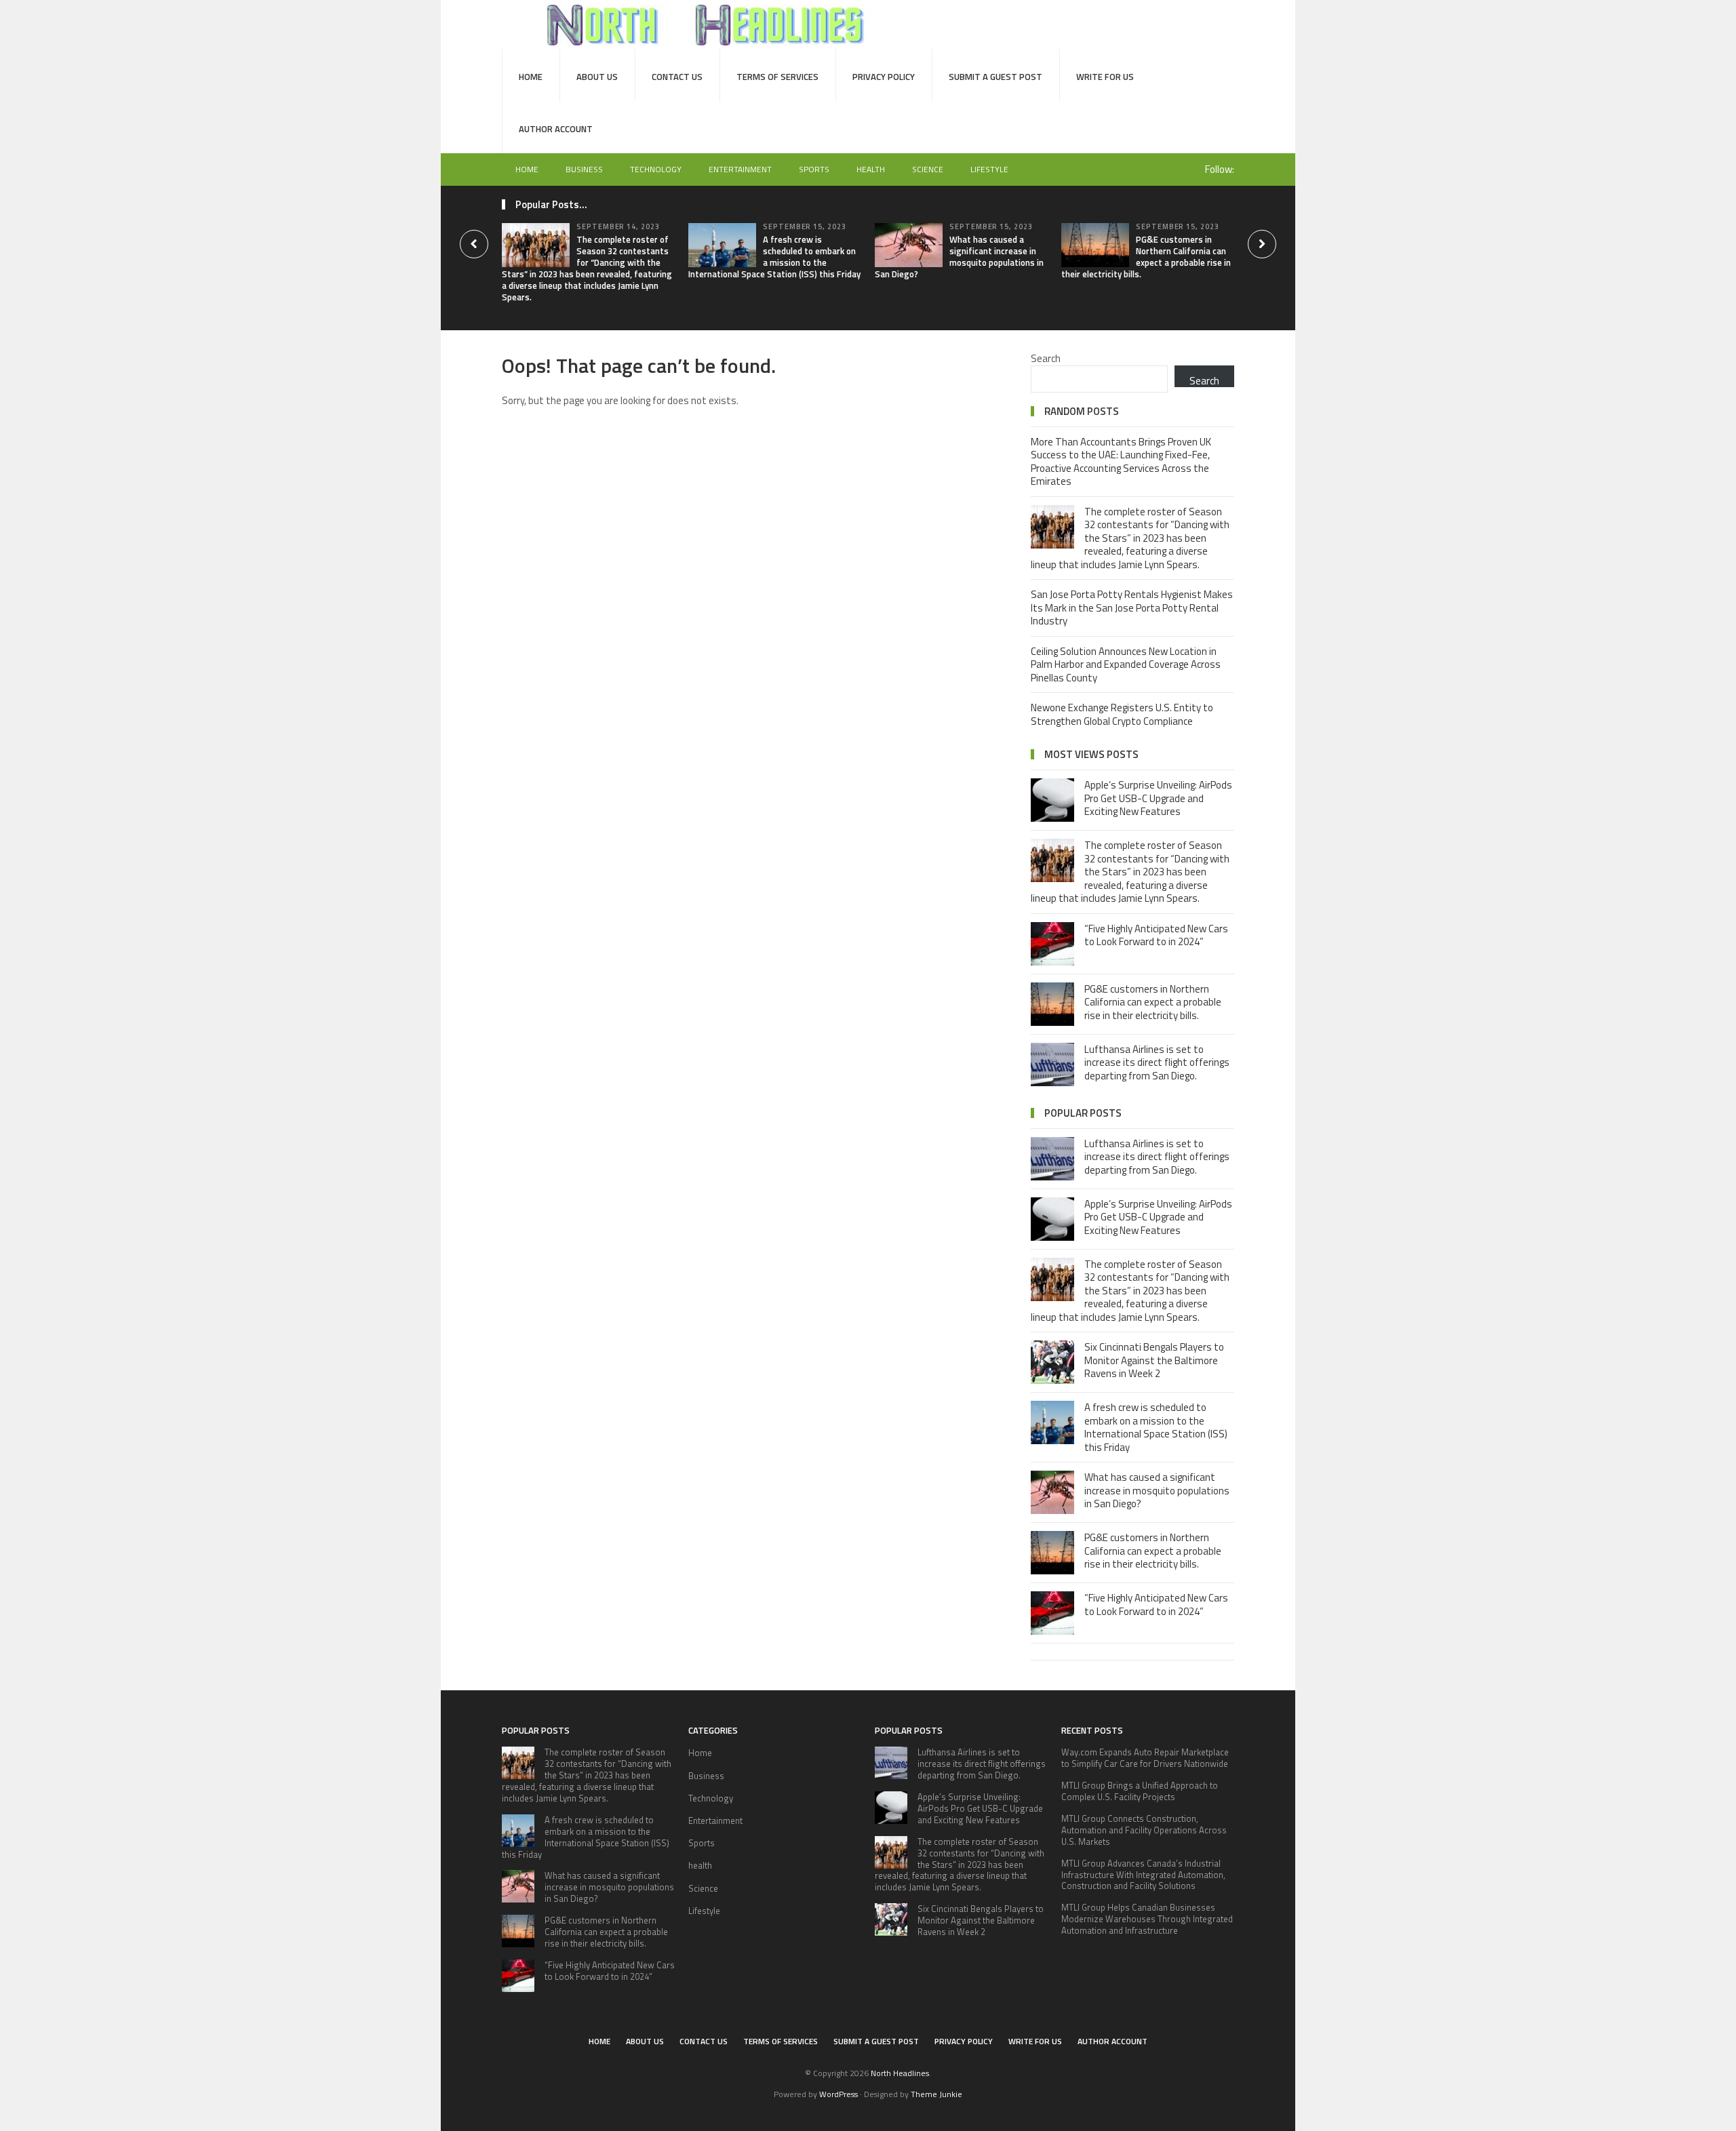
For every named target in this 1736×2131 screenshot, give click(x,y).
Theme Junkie (936, 2094)
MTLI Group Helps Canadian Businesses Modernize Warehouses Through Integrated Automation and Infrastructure (1147, 1919)
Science (928, 169)
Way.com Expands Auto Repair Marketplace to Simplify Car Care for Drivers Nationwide (1145, 1758)
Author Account (556, 129)
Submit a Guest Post (995, 77)
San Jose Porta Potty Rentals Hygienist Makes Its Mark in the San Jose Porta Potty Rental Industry (1132, 608)
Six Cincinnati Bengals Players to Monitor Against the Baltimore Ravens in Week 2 (1154, 1360)
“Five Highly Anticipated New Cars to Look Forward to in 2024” (1156, 935)
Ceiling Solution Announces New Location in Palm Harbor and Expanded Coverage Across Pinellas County (1126, 664)
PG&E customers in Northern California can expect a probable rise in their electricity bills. (1146, 257)
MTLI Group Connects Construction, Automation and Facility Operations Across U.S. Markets (1144, 1830)
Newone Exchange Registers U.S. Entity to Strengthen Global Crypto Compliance (1122, 714)
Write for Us (1105, 77)
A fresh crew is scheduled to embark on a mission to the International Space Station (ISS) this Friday (774, 257)
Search (1046, 358)
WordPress (839, 2094)
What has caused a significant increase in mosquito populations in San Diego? (959, 257)
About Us (597, 77)
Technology (656, 169)
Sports (814, 169)
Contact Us (677, 77)
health (871, 169)
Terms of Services (777, 77)
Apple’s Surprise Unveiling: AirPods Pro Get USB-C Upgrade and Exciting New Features (1158, 798)
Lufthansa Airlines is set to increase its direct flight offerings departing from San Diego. (1157, 1062)
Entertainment (740, 169)
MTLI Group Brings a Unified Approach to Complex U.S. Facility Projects (1140, 1791)
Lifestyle (989, 169)
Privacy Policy (884, 77)
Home (531, 77)
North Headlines (900, 2073)
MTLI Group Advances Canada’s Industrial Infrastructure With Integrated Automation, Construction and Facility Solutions (1143, 1875)
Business (584, 169)
